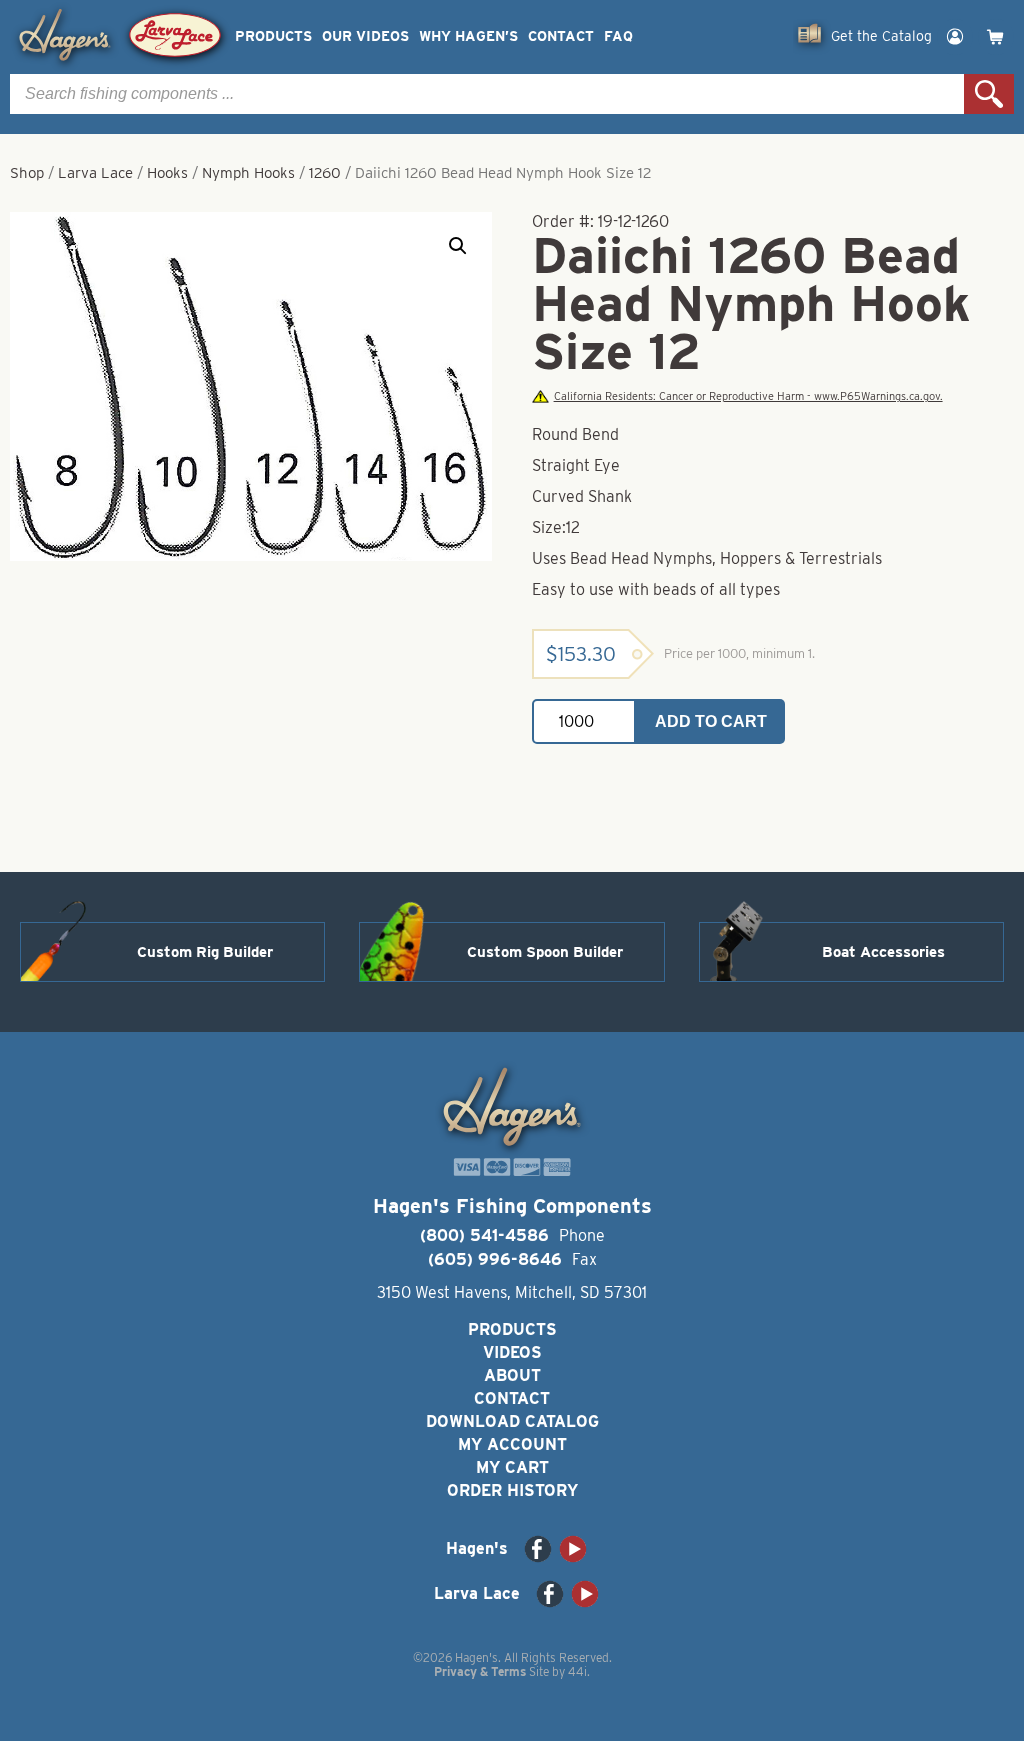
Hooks (167, 173)
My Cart (512, 1467)
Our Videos (365, 36)
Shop (27, 173)
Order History (512, 1490)
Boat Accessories (883, 952)
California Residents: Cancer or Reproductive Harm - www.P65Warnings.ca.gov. (748, 396)
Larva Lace (95, 173)
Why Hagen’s (468, 36)
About (512, 1375)
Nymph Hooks (248, 173)
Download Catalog (512, 1421)
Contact (561, 36)
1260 (325, 173)
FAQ (618, 36)
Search (989, 94)
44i (577, 1671)
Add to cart (711, 721)
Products (273, 36)
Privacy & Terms (480, 1671)
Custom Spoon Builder (545, 952)
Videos (512, 1352)
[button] (458, 246)
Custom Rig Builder (205, 952)
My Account (512, 1444)
